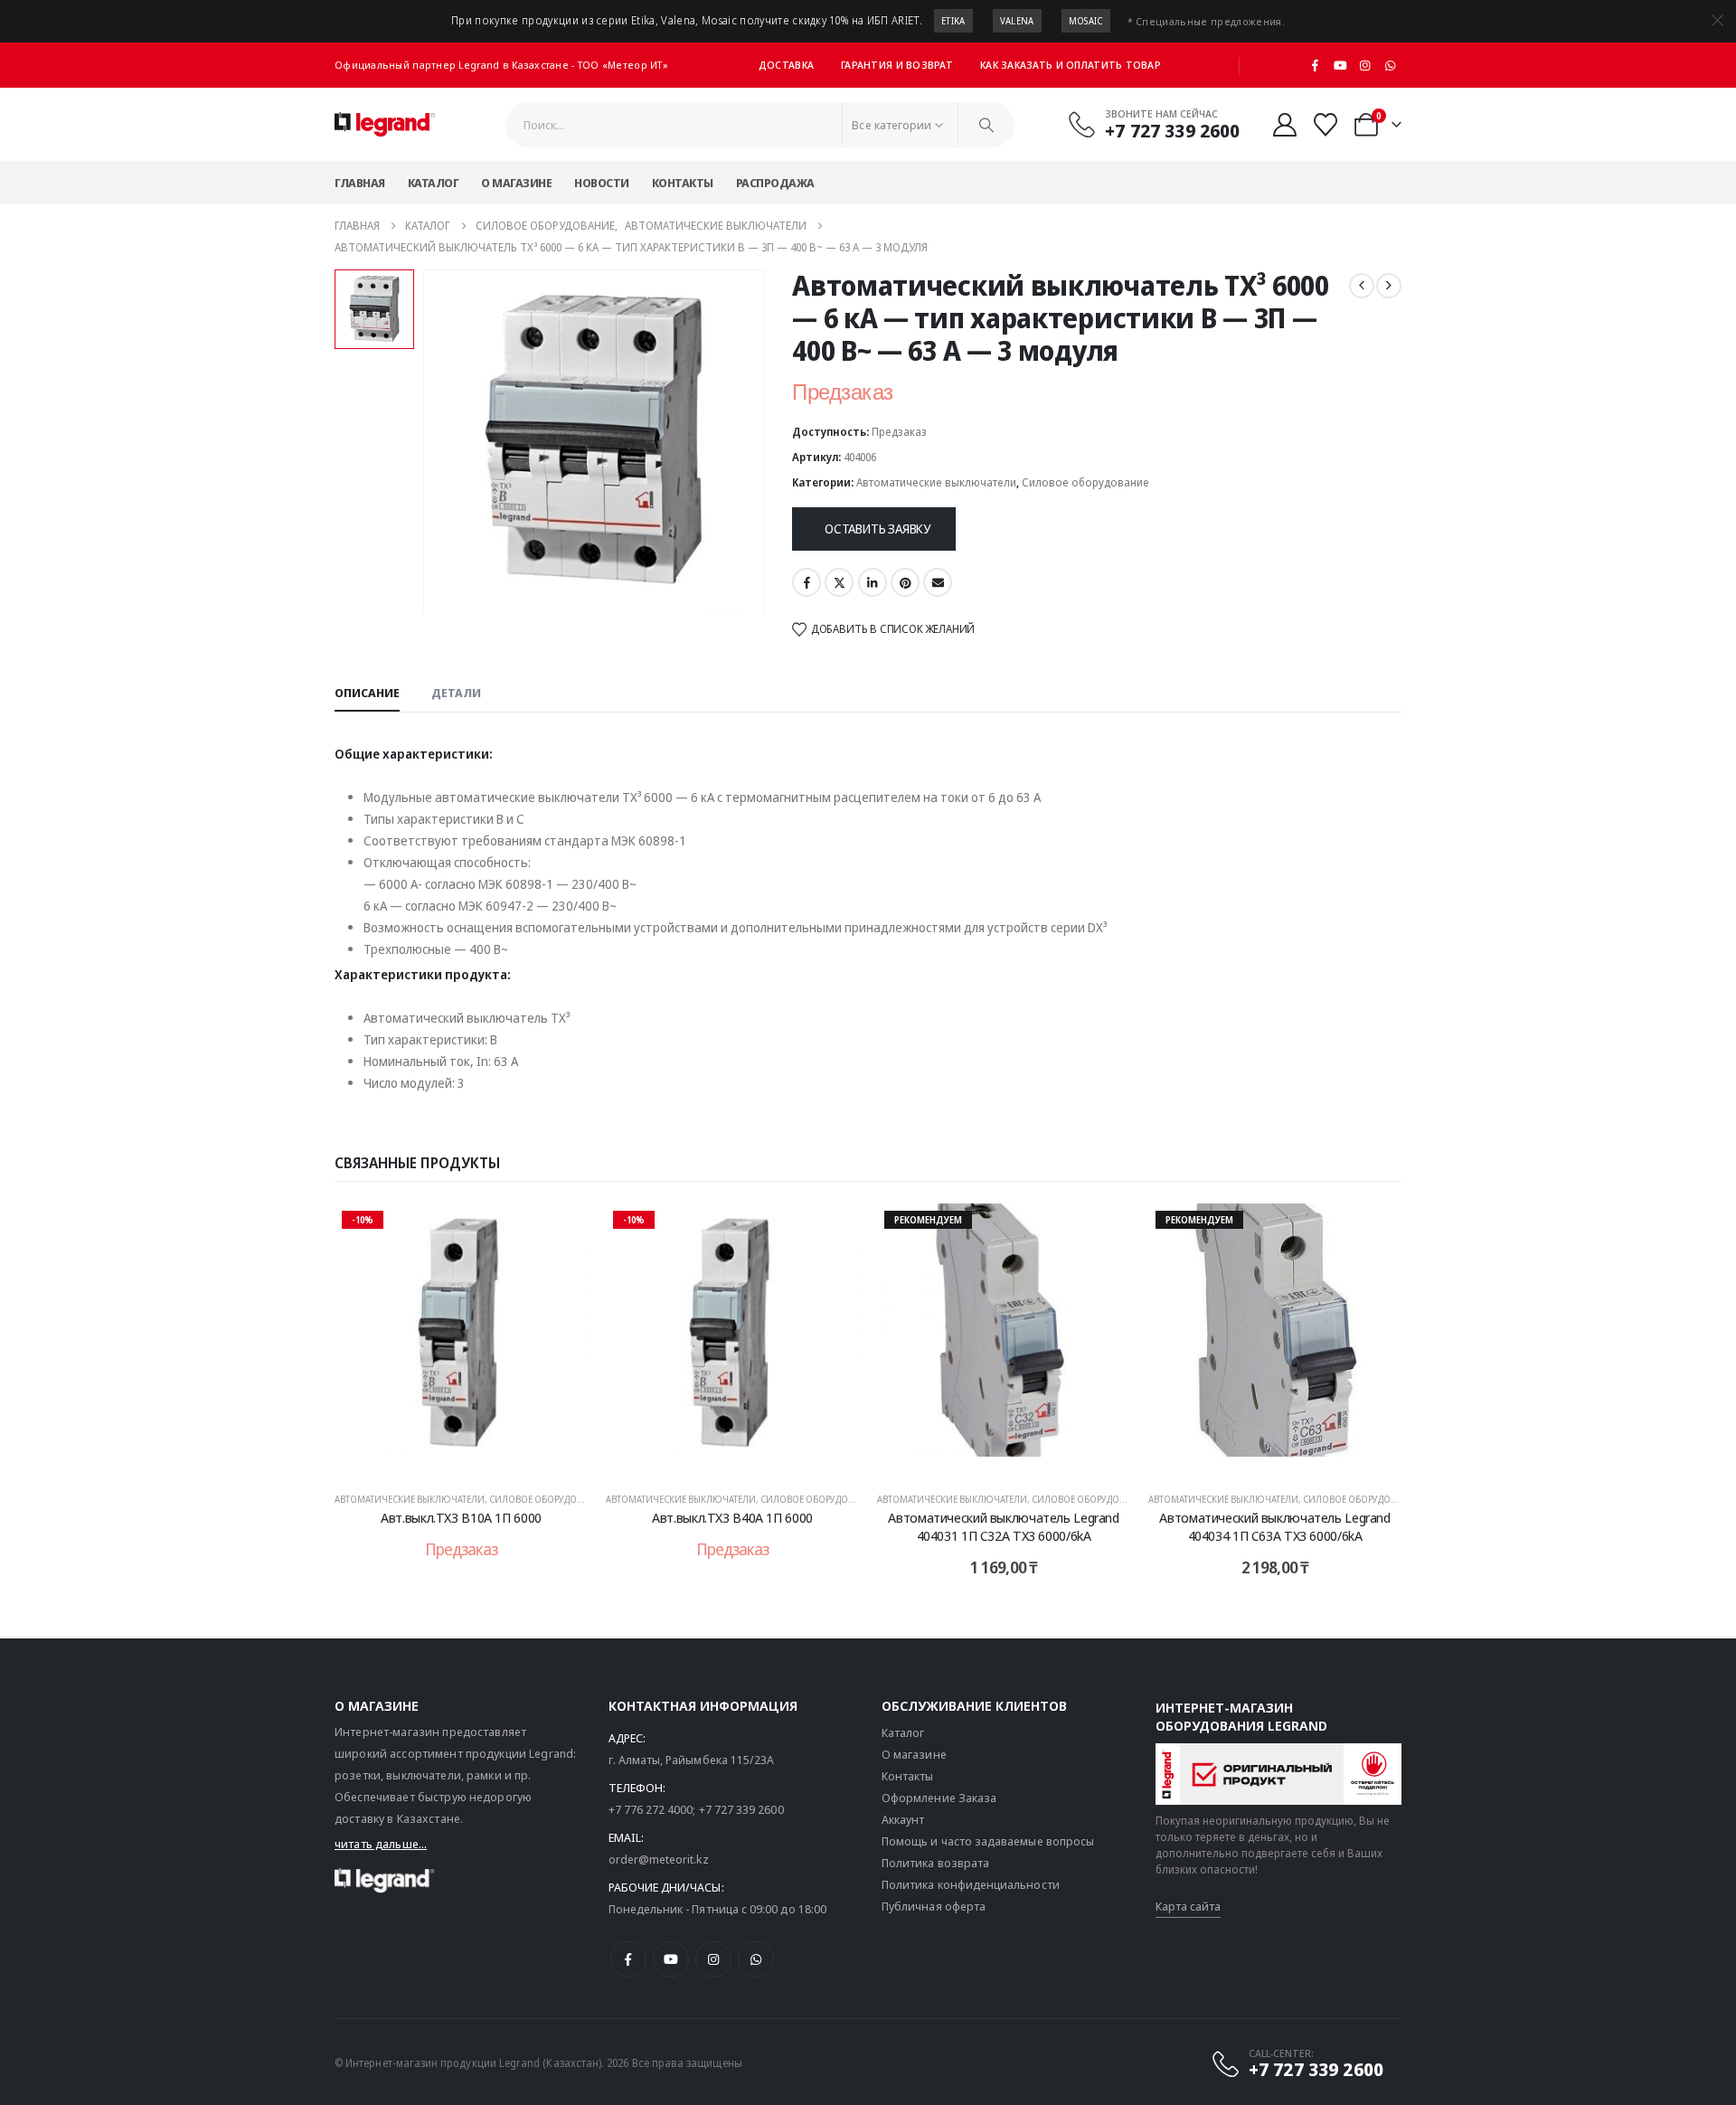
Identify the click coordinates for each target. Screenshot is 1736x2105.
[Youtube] (1340, 65)
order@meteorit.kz (659, 1859)
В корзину (1016, 1457)
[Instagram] (1365, 65)
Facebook (807, 582)
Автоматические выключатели (936, 482)
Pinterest (905, 582)
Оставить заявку (877, 529)
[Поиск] (986, 125)
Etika (953, 21)
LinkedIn (873, 582)
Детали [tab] (456, 693)
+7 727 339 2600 (741, 1809)
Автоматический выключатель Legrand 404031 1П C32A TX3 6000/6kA (1003, 1526)
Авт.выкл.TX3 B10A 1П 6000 (461, 1517)
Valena (1017, 21)
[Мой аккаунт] (1284, 125)
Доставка (786, 65)
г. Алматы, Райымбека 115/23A (692, 1760)
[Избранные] (1326, 125)
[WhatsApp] (1390, 65)
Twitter (839, 582)
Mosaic (1086, 21)
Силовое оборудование (1085, 482)
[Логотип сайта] (385, 125)
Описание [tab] (367, 693)
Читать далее (473, 1457)
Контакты (683, 183)
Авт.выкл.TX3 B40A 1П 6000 (732, 1517)
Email (938, 582)
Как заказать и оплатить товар (1071, 65)
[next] (1389, 286)
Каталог (434, 183)
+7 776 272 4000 (651, 1809)
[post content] (461, 1339)
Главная (360, 183)
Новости (602, 183)
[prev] (1362, 286)
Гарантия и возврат (897, 65)
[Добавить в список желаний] (561, 1231)
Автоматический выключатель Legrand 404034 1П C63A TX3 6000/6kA (1274, 1526)
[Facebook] (1316, 65)
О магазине (516, 183)
